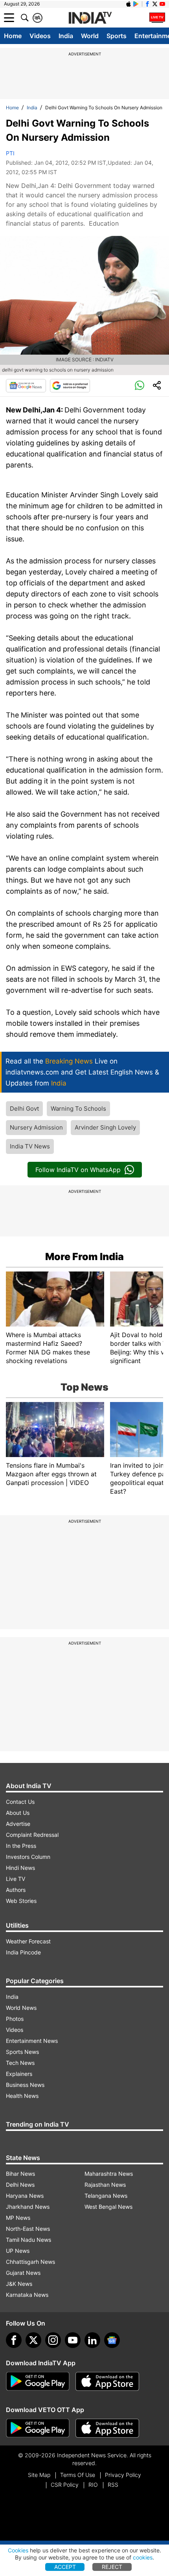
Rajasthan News (105, 2185)
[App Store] (107, 2381)
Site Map (39, 2475)
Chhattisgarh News (30, 2262)
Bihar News (20, 2174)
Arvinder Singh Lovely (105, 1127)
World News (21, 2008)
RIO (93, 2485)
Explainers (19, 2074)
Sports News (22, 2052)
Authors (16, 1890)
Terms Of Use (78, 2475)
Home (13, 36)
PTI (10, 153)
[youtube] (73, 2340)
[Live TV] (157, 18)
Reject (112, 2567)
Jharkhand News (28, 2207)
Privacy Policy (123, 2475)
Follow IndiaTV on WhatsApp (78, 1170)
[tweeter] (33, 2340)
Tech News (20, 2063)
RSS (113, 2485)
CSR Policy (65, 2485)
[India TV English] (90, 18)
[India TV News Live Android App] (38, 2381)
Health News (22, 2096)
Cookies (18, 2550)
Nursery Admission (36, 1127)
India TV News (30, 1146)
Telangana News (106, 2196)
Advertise (18, 1824)
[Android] (136, 4)
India (66, 36)
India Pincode (23, 1952)
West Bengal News (108, 2207)
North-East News (28, 2229)
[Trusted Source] (70, 386)
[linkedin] (92, 2340)
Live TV (16, 1879)
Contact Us (20, 1802)
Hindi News (20, 1868)
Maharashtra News (109, 2174)
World (90, 36)
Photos (15, 2019)
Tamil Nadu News (28, 2240)
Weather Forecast (28, 1941)
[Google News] (26, 386)
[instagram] (53, 2340)
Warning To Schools (78, 1109)
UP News (18, 2251)
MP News (18, 2218)
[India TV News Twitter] (155, 4)
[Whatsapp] (140, 386)
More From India (84, 1257)
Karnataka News (27, 2295)
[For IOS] (107, 2428)
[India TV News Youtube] (162, 4)
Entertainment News (32, 2041)
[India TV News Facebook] (147, 4)
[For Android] (38, 2428)
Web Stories (21, 1901)
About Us (18, 1813)
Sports (117, 36)
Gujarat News (23, 2273)
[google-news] (112, 2340)
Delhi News (20, 2185)
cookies (143, 2557)
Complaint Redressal (32, 1835)
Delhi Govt (24, 1109)
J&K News (19, 2284)
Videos (40, 36)
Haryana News (25, 2196)
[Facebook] (14, 2340)
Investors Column (28, 1857)
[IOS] (129, 4)
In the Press (21, 1846)
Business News (25, 2085)
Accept (65, 2567)
